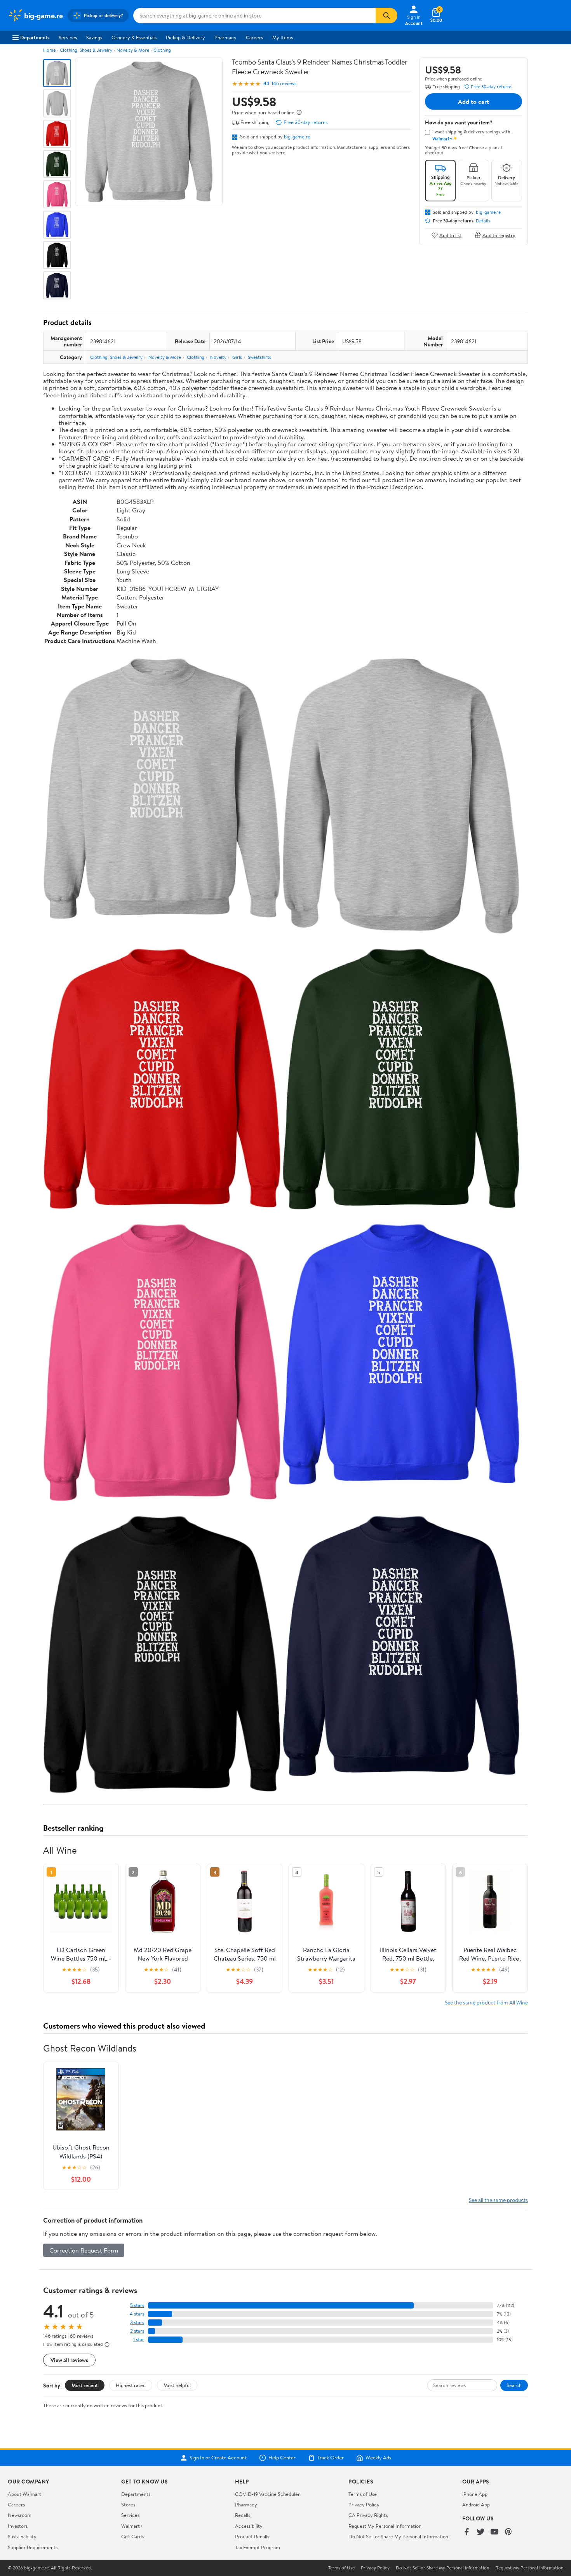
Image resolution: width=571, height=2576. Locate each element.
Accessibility (249, 2526)
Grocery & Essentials (134, 37)
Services (68, 37)
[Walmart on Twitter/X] (480, 2532)
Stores (128, 2504)
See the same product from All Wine (486, 2002)
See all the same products (498, 2200)
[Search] (386, 16)
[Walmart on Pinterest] (508, 2532)
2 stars (137, 2331)
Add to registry (499, 235)
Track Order (331, 2458)
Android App (476, 2504)
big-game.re (297, 136)
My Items (283, 37)
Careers (254, 37)
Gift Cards (132, 2536)
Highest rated (131, 2385)
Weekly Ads (378, 2458)
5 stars (137, 2305)
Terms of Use (363, 2494)
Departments (35, 37)
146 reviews (284, 83)
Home (49, 50)
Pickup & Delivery (185, 37)
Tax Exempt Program (258, 2547)
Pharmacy (225, 37)
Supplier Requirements (33, 2547)
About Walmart (24, 2494)
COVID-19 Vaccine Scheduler (267, 2494)
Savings (94, 37)
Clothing (162, 50)
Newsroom (20, 2515)
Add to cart (474, 101)
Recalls (243, 2515)
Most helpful (177, 2385)
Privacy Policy (364, 2504)
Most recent (85, 2385)
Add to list (450, 235)
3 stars (137, 2322)
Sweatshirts (259, 357)
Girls (237, 357)
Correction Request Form (84, 2250)
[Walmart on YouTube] (494, 2532)
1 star (139, 2339)
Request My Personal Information (385, 2526)
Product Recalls (252, 2536)
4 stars (137, 2314)
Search (514, 2385)
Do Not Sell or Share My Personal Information (398, 2536)
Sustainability (22, 2536)
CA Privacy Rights (368, 2515)
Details (483, 221)
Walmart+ (132, 2526)
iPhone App (475, 2494)
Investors (18, 2526)
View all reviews (69, 2360)
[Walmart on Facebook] (467, 2532)
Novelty (218, 357)
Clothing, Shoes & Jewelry (86, 50)
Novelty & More (133, 50)
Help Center (282, 2458)
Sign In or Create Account (218, 2458)
